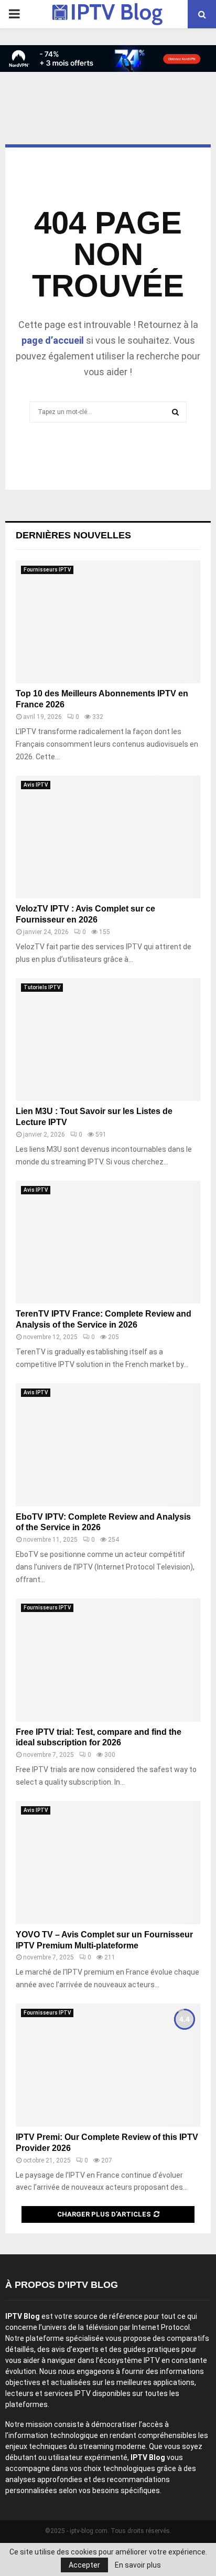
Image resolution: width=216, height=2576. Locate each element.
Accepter (84, 2565)
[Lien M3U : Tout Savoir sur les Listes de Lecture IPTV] (108, 1040)
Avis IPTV (36, 785)
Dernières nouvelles (73, 535)
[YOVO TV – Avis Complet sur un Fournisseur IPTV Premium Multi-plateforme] (108, 1863)
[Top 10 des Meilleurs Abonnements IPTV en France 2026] (108, 622)
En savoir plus (138, 2565)
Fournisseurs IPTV (47, 570)
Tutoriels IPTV (42, 987)
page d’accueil (53, 340)
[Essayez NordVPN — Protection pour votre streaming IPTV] (108, 59)
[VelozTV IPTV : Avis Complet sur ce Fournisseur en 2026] (108, 837)
